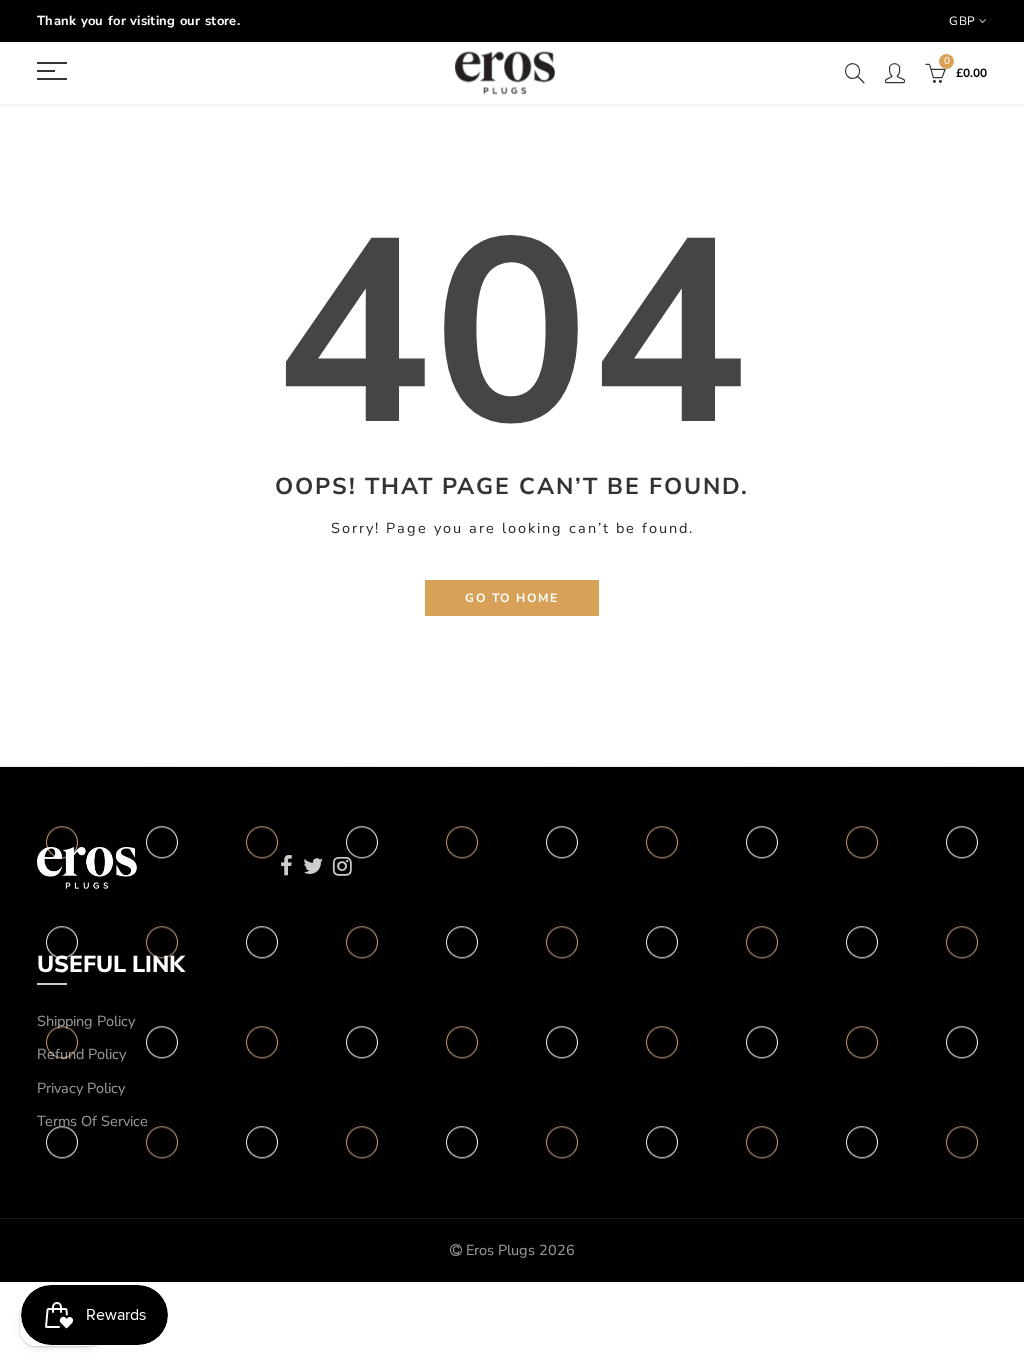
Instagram (342, 866)
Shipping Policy (86, 1021)
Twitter (313, 866)
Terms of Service (92, 1121)
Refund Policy (81, 1054)
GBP (962, 21)
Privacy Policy (81, 1088)
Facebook (286, 866)
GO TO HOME (512, 598)
